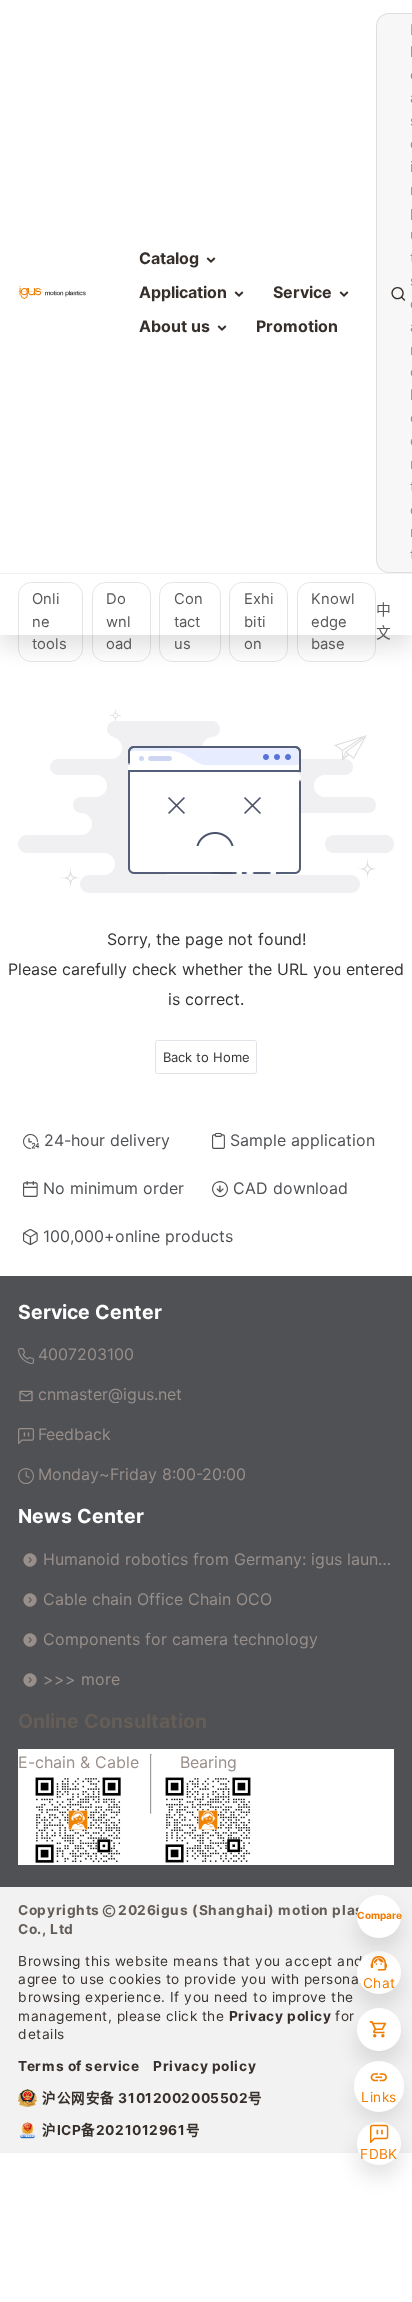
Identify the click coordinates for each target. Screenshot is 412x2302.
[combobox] (408, 293)
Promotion (297, 326)
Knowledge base (333, 622)
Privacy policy (282, 2016)
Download (119, 622)
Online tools (49, 622)
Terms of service (78, 2066)
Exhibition (259, 622)
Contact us (188, 622)
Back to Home (206, 1057)
